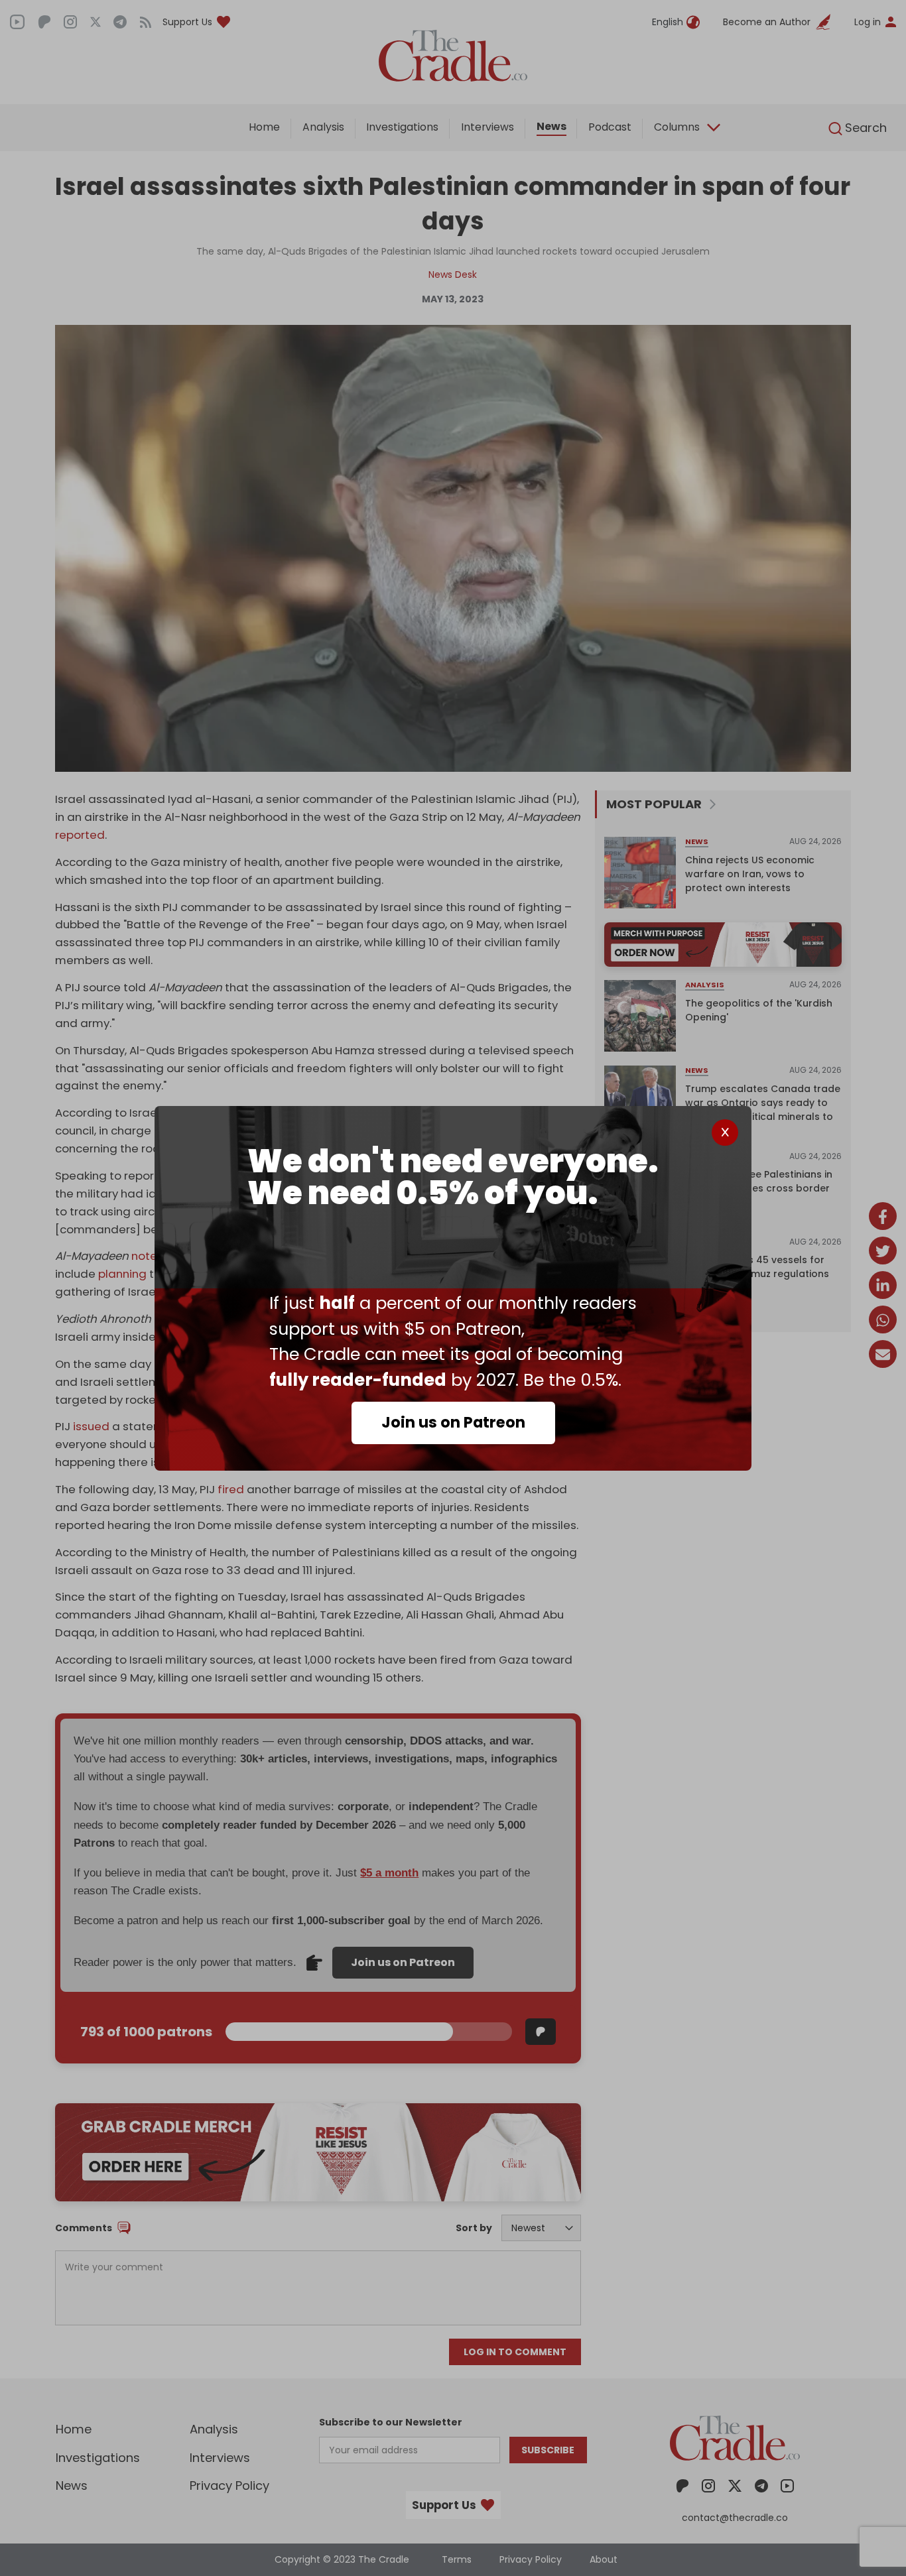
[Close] (725, 1133)
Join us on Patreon (453, 1422)
